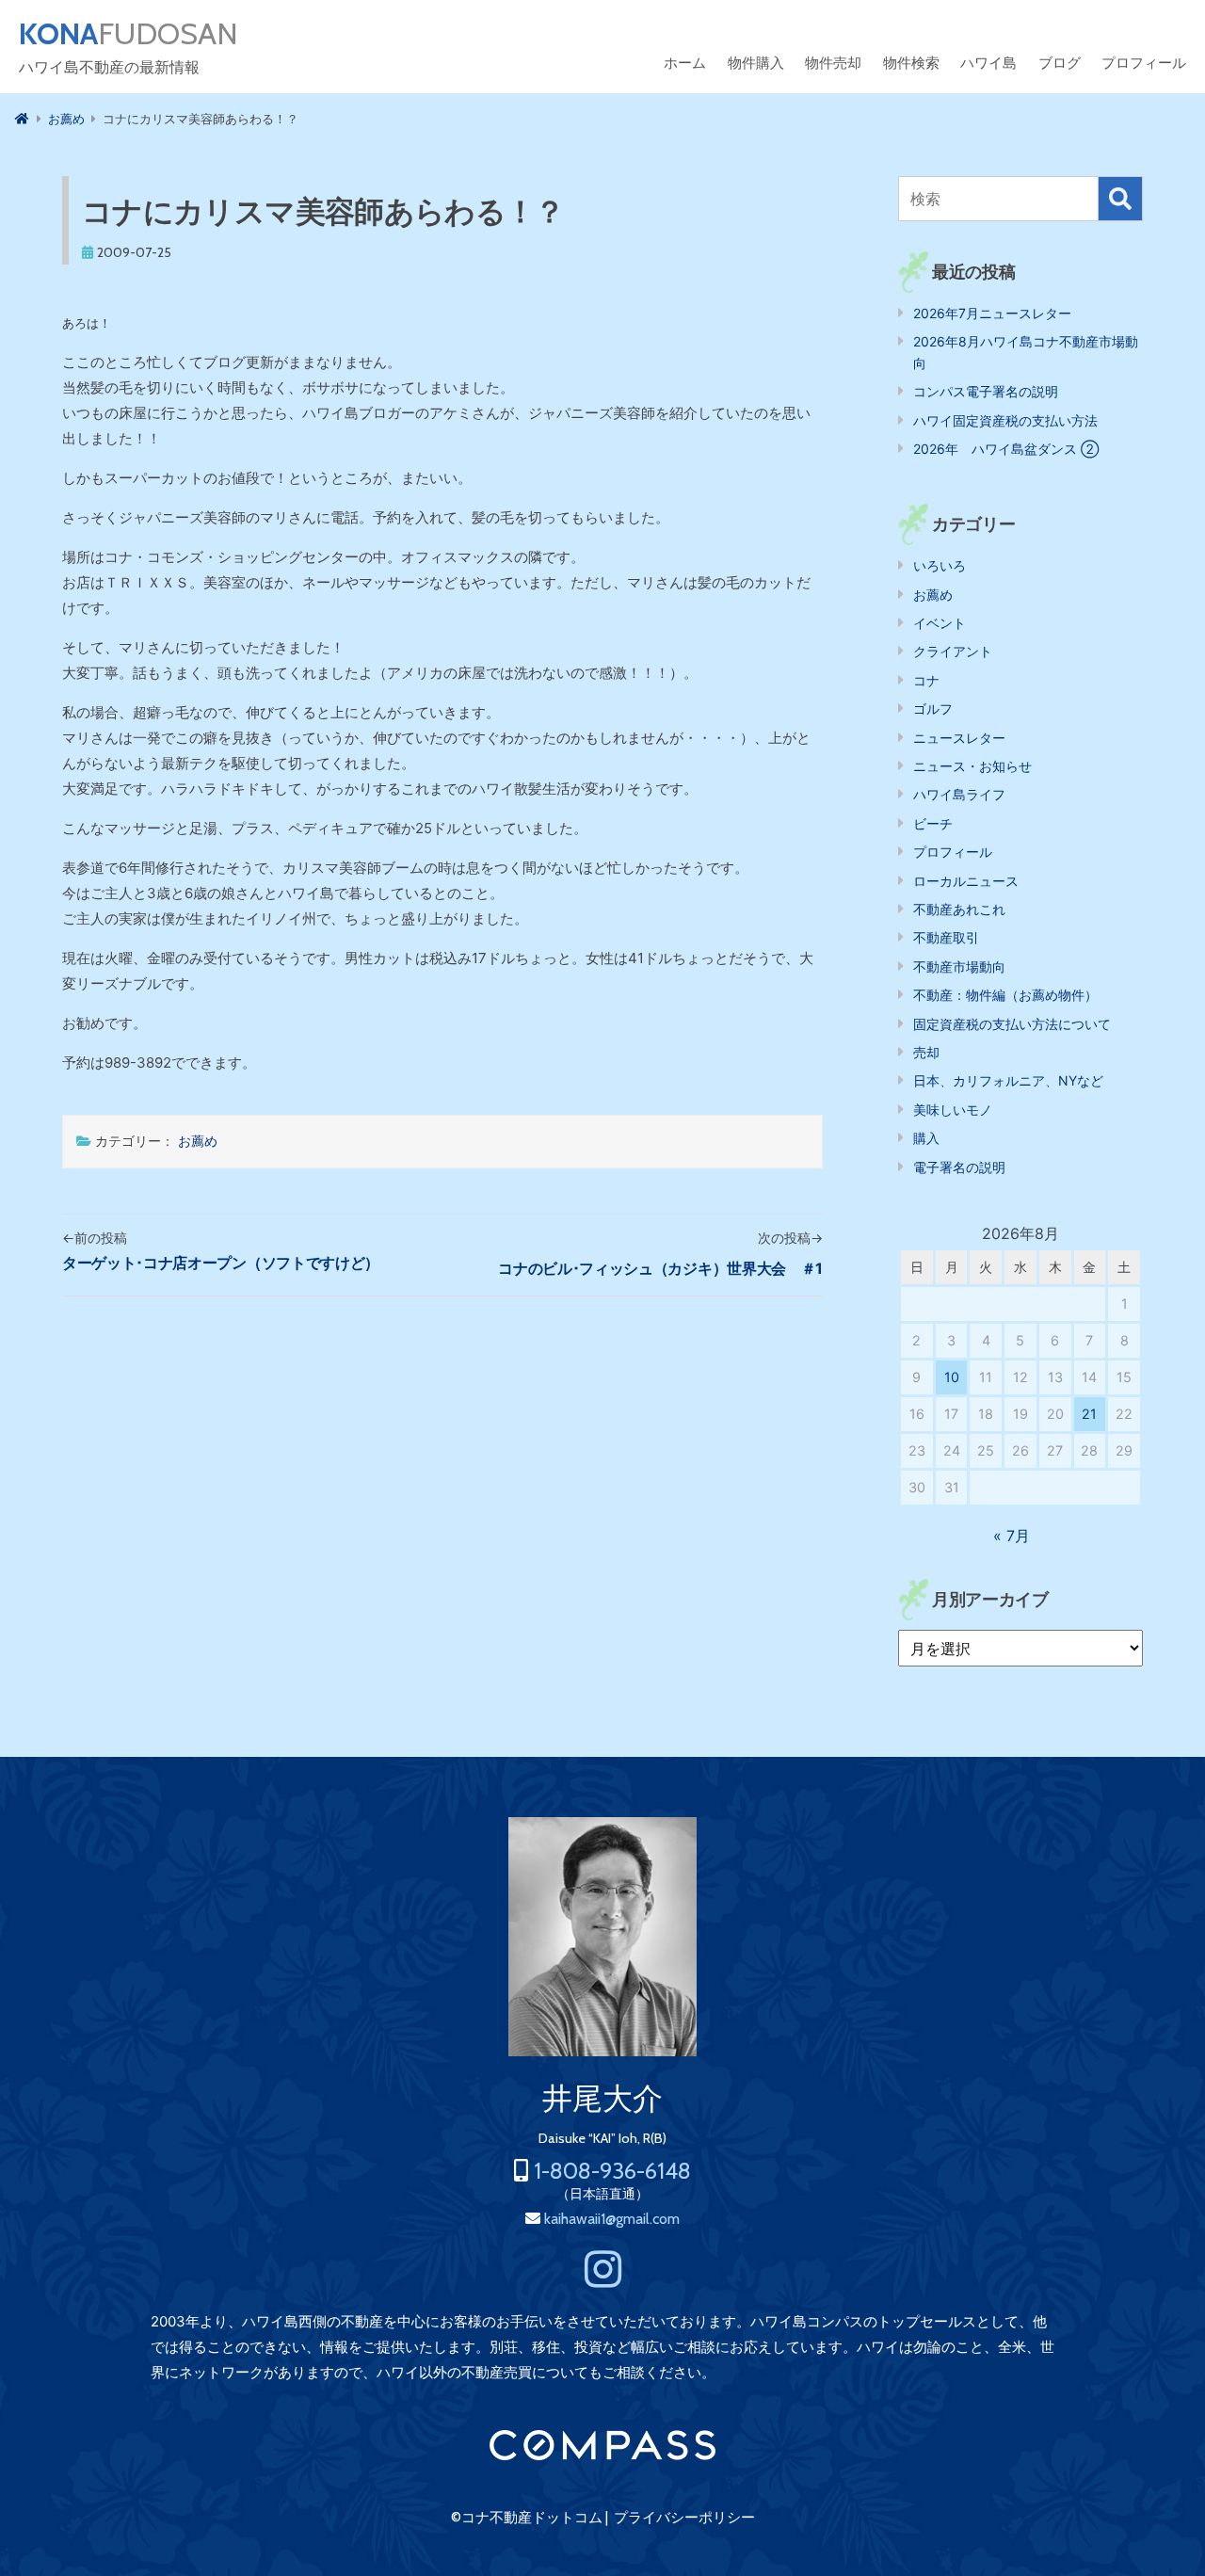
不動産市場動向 (959, 966)
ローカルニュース (966, 881)
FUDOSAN (129, 34)
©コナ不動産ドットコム (527, 2518)
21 (1089, 1414)
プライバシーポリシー (684, 2518)
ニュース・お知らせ (972, 766)
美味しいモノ (953, 1110)
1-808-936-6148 (612, 2171)
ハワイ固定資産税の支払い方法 (1005, 420)
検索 (1120, 199)
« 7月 (1012, 1536)
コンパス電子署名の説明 (986, 391)
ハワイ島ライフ (959, 794)
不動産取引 (946, 937)
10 (952, 1377)
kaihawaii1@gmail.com (612, 2219)
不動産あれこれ (959, 909)
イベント (940, 623)
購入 (926, 1138)
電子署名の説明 (959, 1167)
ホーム (685, 63)
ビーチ (933, 823)
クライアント (953, 651)
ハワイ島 (988, 63)
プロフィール (1144, 63)
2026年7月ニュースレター (992, 313)
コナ (926, 680)
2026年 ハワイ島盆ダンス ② (1006, 449)
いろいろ (940, 565)
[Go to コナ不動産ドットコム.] (22, 119)
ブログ (1060, 63)
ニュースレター (959, 738)
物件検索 (911, 63)
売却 (926, 1052)
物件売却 (833, 63)
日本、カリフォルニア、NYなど (1008, 1080)
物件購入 (756, 63)
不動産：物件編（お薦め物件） (1005, 995)
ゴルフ (933, 708)
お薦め (198, 1141)
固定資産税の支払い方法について (1012, 1024)
